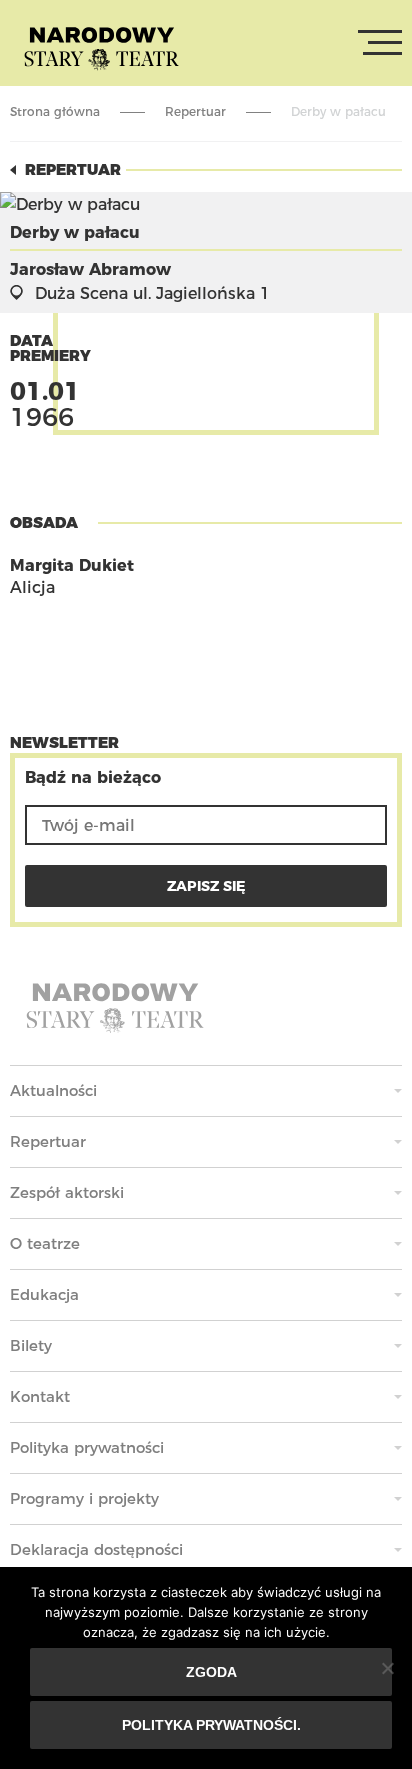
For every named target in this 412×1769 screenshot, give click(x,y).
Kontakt (40, 1396)
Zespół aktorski (67, 1192)
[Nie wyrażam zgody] (387, 1668)
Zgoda (211, 1672)
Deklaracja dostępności (96, 1549)
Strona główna (55, 111)
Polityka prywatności (87, 1447)
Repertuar (195, 111)
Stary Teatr (101, 47)
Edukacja (44, 1294)
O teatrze (45, 1243)
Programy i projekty (84, 1498)
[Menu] (380, 43)
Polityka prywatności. (211, 1725)
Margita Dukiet (72, 565)
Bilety (31, 1345)
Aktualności (53, 1090)
